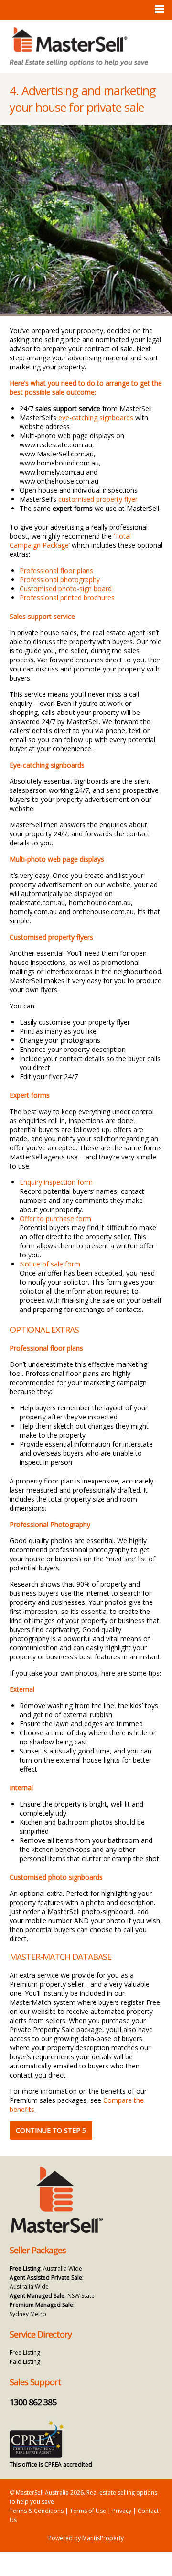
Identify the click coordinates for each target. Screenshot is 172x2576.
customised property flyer (98, 499)
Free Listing (25, 2353)
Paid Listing (25, 2362)
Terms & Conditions (37, 2511)
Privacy (122, 2511)
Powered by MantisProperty (86, 2538)
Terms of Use (88, 2511)
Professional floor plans (56, 570)
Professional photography (60, 579)
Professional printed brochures (67, 598)
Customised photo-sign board (66, 589)
